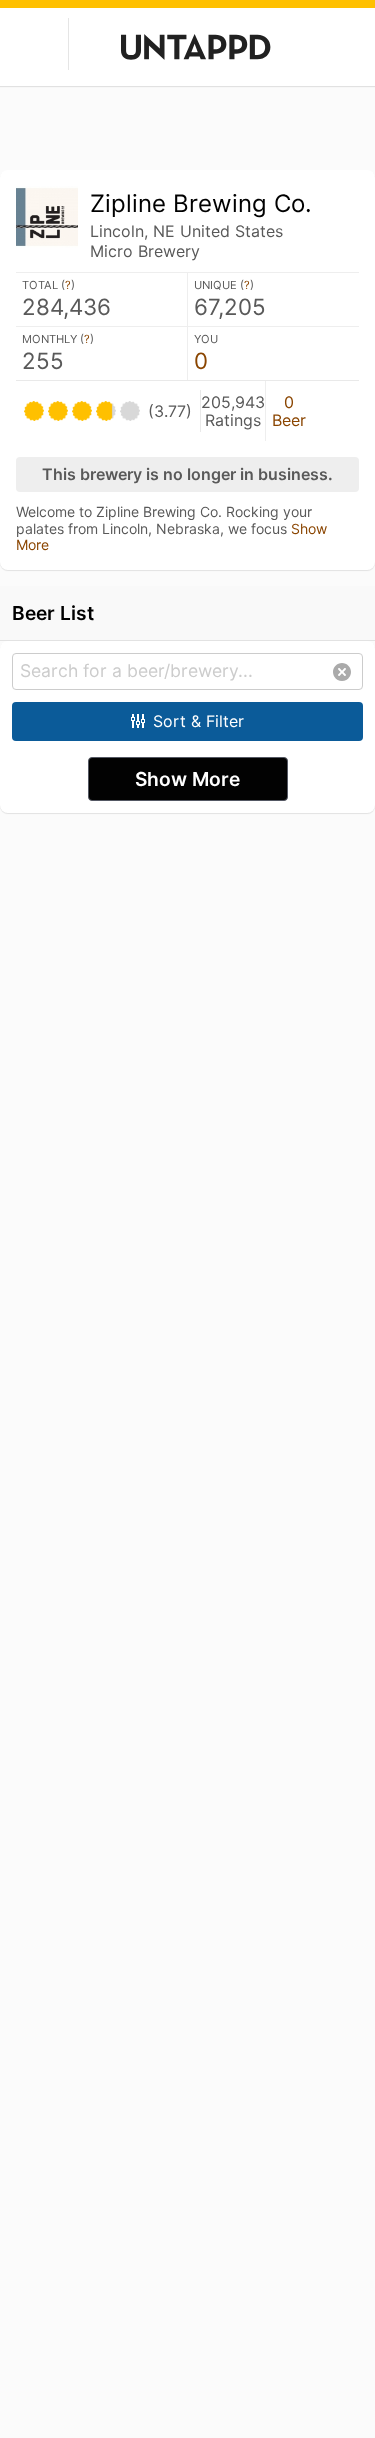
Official (336, 411)
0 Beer (289, 411)
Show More (187, 779)
